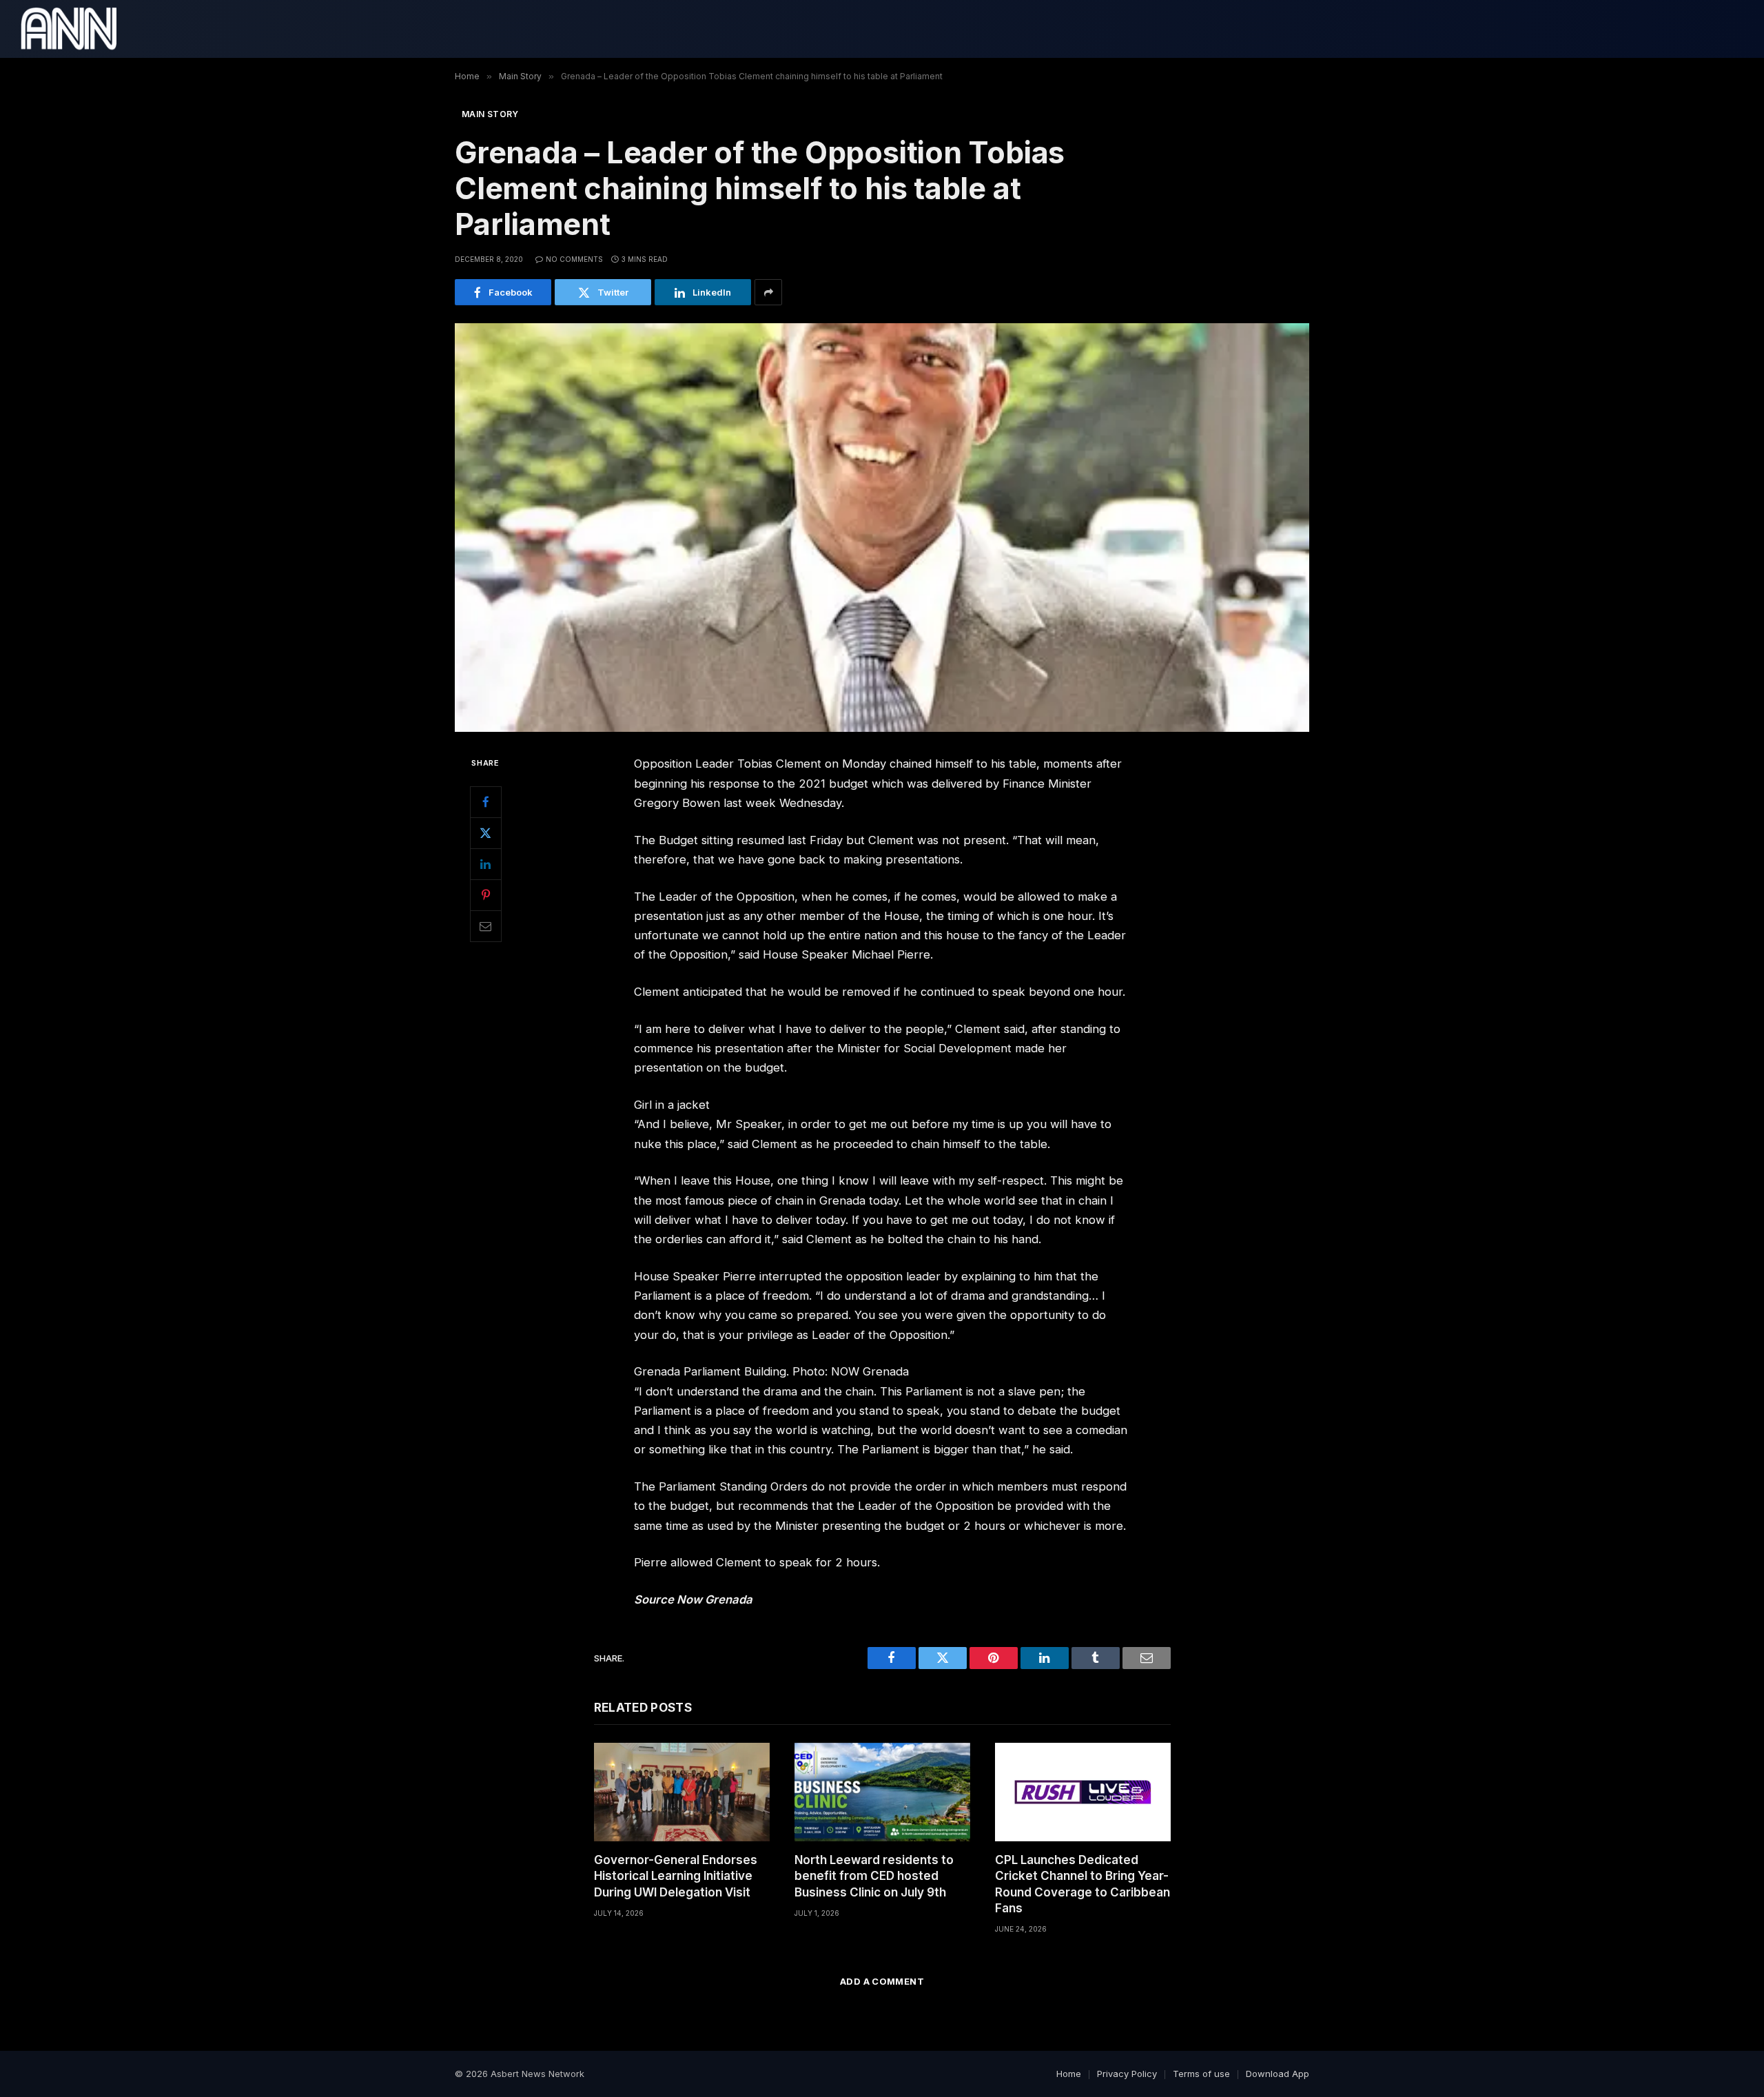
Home (1069, 2074)
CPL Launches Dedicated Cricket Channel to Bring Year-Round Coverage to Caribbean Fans (1083, 1884)
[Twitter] (486, 833)
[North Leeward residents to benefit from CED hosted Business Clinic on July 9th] (882, 1792)
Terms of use (1201, 2074)
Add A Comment (882, 1981)
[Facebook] (486, 802)
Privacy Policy (1127, 2074)
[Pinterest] (486, 895)
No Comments (574, 259)
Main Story (490, 114)
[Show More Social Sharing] (768, 292)
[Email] (486, 926)
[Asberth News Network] (69, 29)
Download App (1278, 2074)
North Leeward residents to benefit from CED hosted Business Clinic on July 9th (874, 1876)
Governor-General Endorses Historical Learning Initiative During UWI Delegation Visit (676, 1876)
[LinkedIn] (486, 864)
